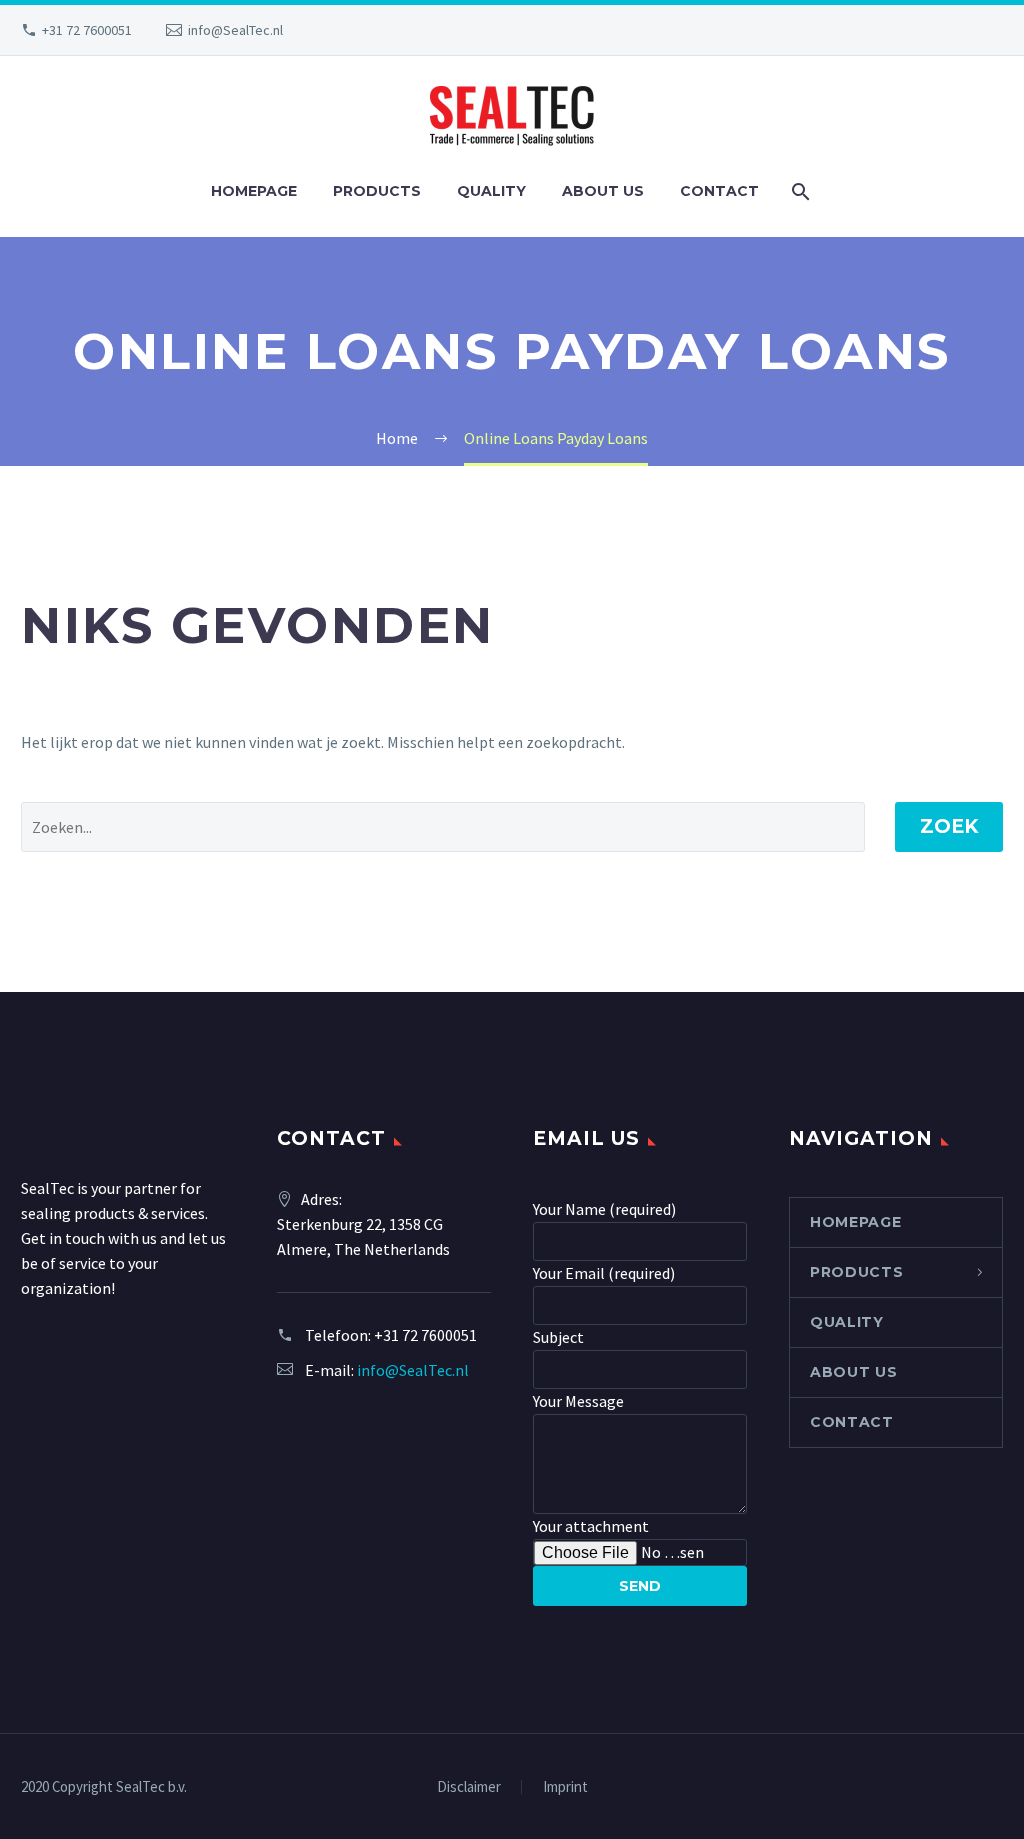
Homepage (254, 191)
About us (603, 191)
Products (377, 191)
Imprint (565, 1787)
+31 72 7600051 (87, 30)
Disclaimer (469, 1787)
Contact (719, 191)
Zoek (949, 826)
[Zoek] (799, 191)
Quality (491, 191)
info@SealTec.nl (235, 30)
